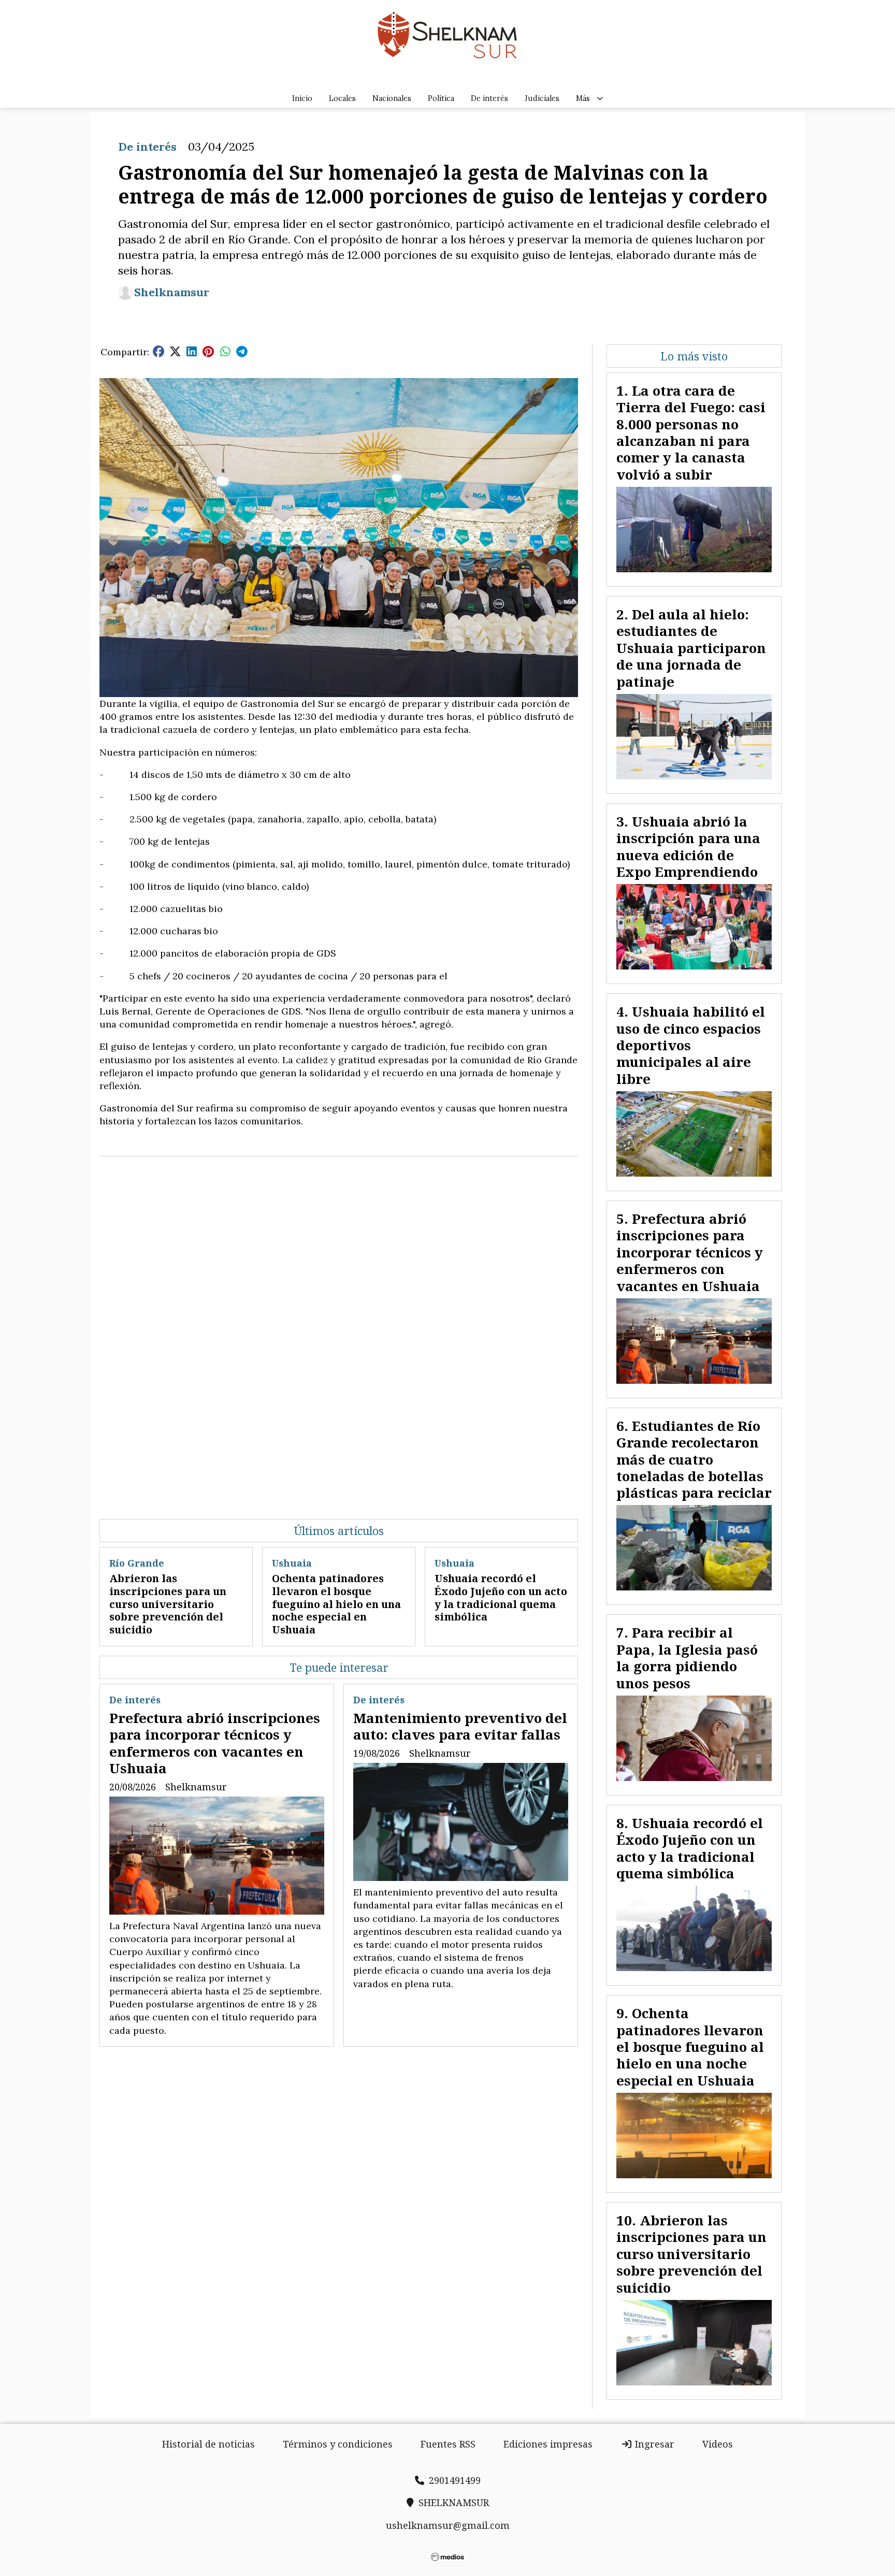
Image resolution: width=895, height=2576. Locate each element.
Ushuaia (292, 1563)
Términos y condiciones (338, 2444)
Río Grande (137, 1563)
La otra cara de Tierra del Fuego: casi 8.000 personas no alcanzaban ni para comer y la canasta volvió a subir (691, 432)
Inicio (302, 98)
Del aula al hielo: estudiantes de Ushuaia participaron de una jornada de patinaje (691, 648)
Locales (342, 98)
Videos (718, 2444)
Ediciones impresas (548, 2444)
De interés (489, 98)
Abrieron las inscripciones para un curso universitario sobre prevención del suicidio (168, 1604)
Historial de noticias (208, 2444)
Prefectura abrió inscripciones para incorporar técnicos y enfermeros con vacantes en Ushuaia (215, 1743)
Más (583, 98)
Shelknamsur (172, 292)
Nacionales (392, 98)
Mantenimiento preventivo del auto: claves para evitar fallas (460, 1726)
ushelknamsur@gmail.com (448, 2525)
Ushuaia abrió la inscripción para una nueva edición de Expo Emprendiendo (688, 846)
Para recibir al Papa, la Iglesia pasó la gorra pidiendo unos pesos (687, 1658)
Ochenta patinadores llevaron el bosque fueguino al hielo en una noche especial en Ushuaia (336, 1604)
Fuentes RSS (448, 2444)
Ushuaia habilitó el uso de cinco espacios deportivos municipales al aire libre (691, 1045)
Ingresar (653, 2444)
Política (441, 98)
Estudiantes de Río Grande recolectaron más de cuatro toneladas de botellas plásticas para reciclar (694, 1459)
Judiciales (542, 98)
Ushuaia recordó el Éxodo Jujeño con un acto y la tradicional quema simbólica (501, 1597)
